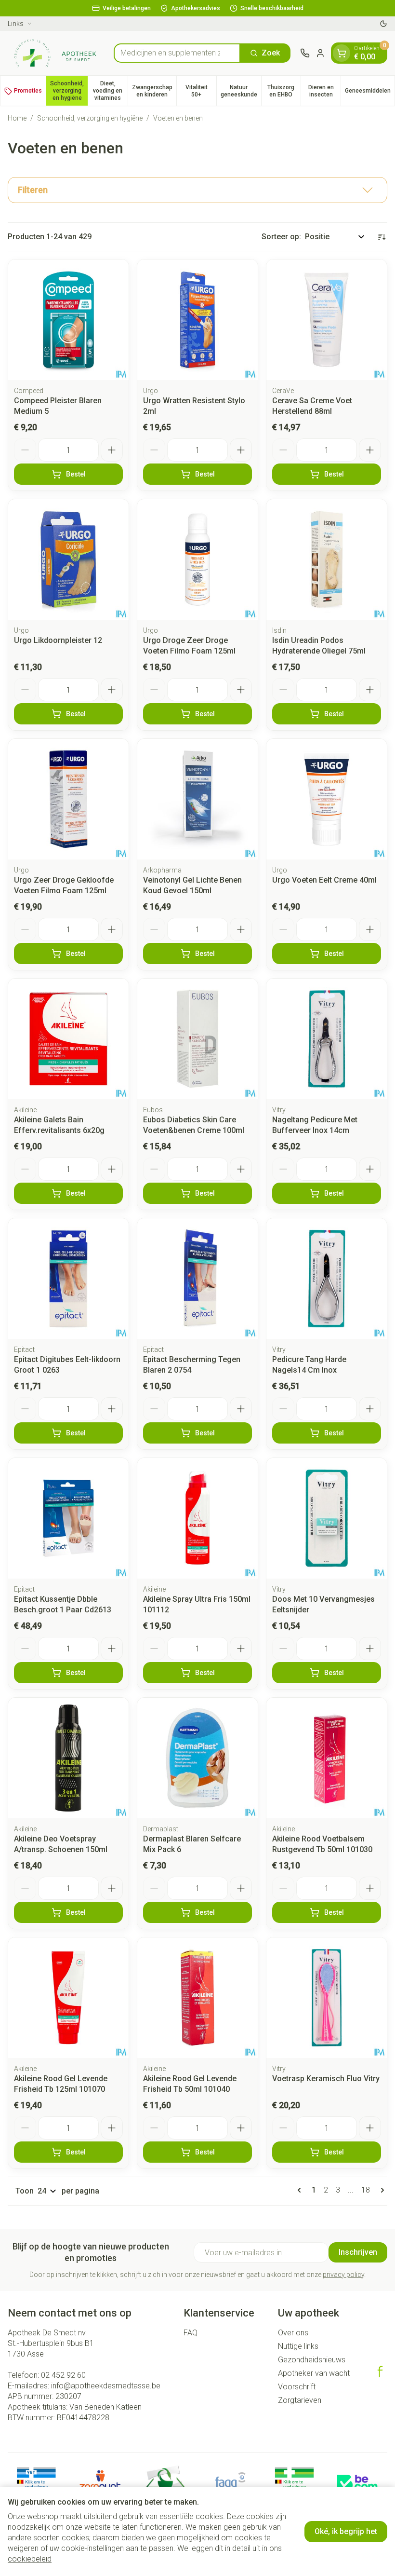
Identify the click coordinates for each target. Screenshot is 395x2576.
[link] (301, 2190)
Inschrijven (358, 2252)
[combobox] (177, 53)
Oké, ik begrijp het (346, 2531)
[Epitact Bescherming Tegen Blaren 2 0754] (197, 1279)
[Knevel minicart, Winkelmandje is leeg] (342, 53)
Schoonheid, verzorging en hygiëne (90, 118)
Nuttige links (298, 2346)
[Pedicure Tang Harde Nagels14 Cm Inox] (327, 1279)
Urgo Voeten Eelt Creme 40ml (324, 880)
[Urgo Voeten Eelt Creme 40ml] (327, 799)
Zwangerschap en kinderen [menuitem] (154, 91)
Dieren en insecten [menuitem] (324, 91)
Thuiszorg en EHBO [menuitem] (284, 91)
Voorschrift (297, 2387)
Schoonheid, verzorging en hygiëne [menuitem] (69, 91)
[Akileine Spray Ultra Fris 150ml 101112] (197, 1518)
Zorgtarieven (300, 2400)
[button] (197, 190)
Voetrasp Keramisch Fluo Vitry (326, 2079)
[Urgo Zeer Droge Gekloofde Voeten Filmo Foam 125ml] (68, 799)
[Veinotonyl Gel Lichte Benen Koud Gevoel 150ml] (197, 799)
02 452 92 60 (63, 2375)
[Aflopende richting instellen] (382, 237)
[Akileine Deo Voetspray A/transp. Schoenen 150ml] (68, 1758)
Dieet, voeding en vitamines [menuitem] (110, 91)
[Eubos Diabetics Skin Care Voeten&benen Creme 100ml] (197, 1039)
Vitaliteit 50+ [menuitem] (201, 91)
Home (17, 118)
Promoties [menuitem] (28, 91)
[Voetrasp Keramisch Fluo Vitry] (327, 1998)
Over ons (293, 2333)
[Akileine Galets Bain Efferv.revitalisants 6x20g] (68, 1039)
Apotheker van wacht (314, 2373)
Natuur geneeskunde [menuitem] (241, 91)
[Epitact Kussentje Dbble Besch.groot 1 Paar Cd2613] (68, 1518)
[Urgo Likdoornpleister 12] (68, 559)
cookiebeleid (30, 2559)
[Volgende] (381, 2190)
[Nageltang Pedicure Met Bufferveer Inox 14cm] (327, 1039)
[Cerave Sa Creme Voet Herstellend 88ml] (327, 320)
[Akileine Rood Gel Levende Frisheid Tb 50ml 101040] (197, 1998)
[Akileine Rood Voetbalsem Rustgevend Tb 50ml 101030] (327, 1758)
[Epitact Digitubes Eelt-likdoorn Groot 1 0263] (68, 1279)
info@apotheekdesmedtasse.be (106, 2386)
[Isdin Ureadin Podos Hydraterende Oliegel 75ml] (327, 559)
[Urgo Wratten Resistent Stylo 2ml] (197, 320)
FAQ (191, 2333)
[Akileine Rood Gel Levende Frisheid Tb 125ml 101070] (68, 1998)
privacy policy (343, 2275)
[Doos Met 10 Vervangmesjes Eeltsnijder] (327, 1518)
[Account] (320, 53)
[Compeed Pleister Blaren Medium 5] (68, 320)
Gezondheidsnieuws (312, 2360)
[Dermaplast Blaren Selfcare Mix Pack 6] (197, 1758)
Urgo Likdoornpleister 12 (58, 640)
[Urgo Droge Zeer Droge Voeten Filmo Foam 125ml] (197, 559)
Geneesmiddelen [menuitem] (370, 92)
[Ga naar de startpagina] (56, 53)
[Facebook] (380, 2372)
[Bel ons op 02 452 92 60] (305, 53)
